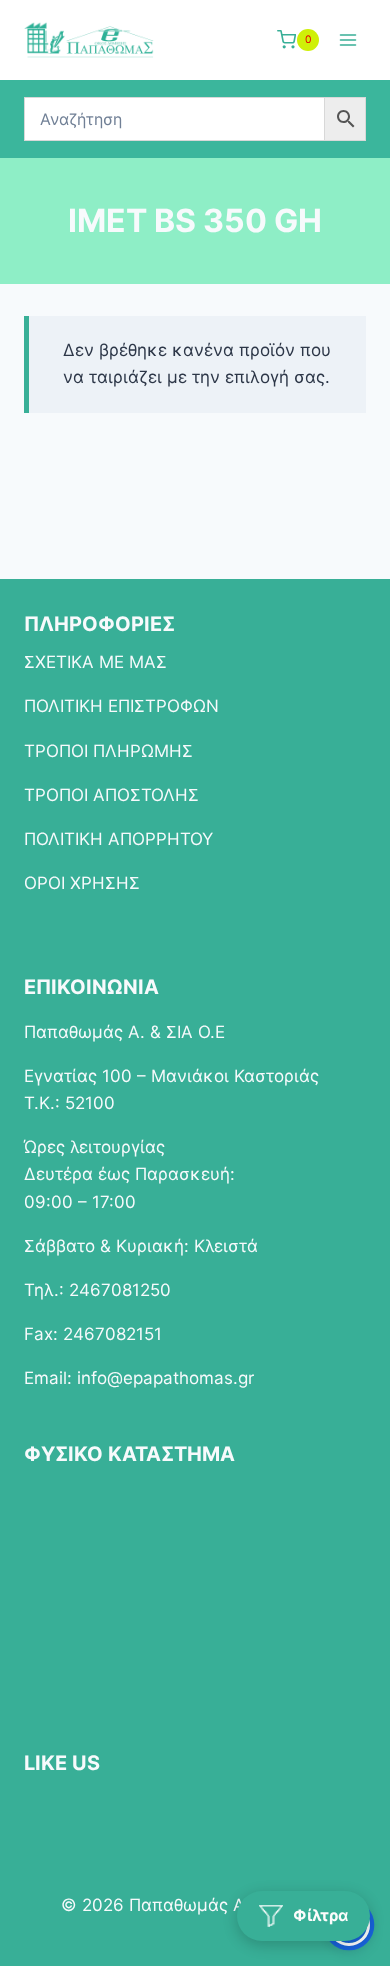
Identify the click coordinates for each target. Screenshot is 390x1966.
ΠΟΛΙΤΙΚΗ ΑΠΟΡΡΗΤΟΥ (118, 839)
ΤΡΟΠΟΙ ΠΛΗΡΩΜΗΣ (108, 751)
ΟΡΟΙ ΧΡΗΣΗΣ (82, 883)
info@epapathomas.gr (165, 1378)
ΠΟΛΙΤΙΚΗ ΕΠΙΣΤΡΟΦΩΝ (121, 706)
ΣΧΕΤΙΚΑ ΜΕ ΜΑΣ (95, 662)
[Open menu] (347, 39)
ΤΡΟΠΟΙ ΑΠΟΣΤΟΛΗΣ (111, 795)
